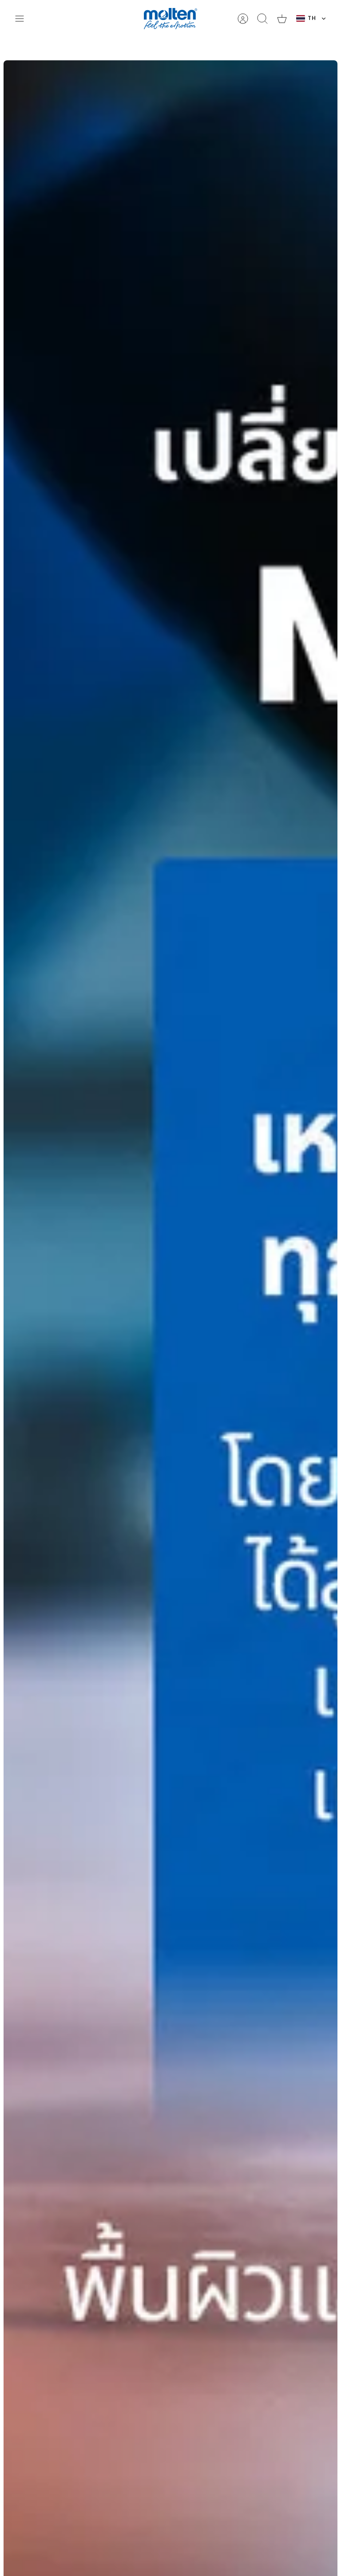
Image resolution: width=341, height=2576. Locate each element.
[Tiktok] (190, 1339)
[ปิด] (256, 12)
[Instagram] (169, 1339)
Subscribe (171, 1314)
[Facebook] (147, 1339)
